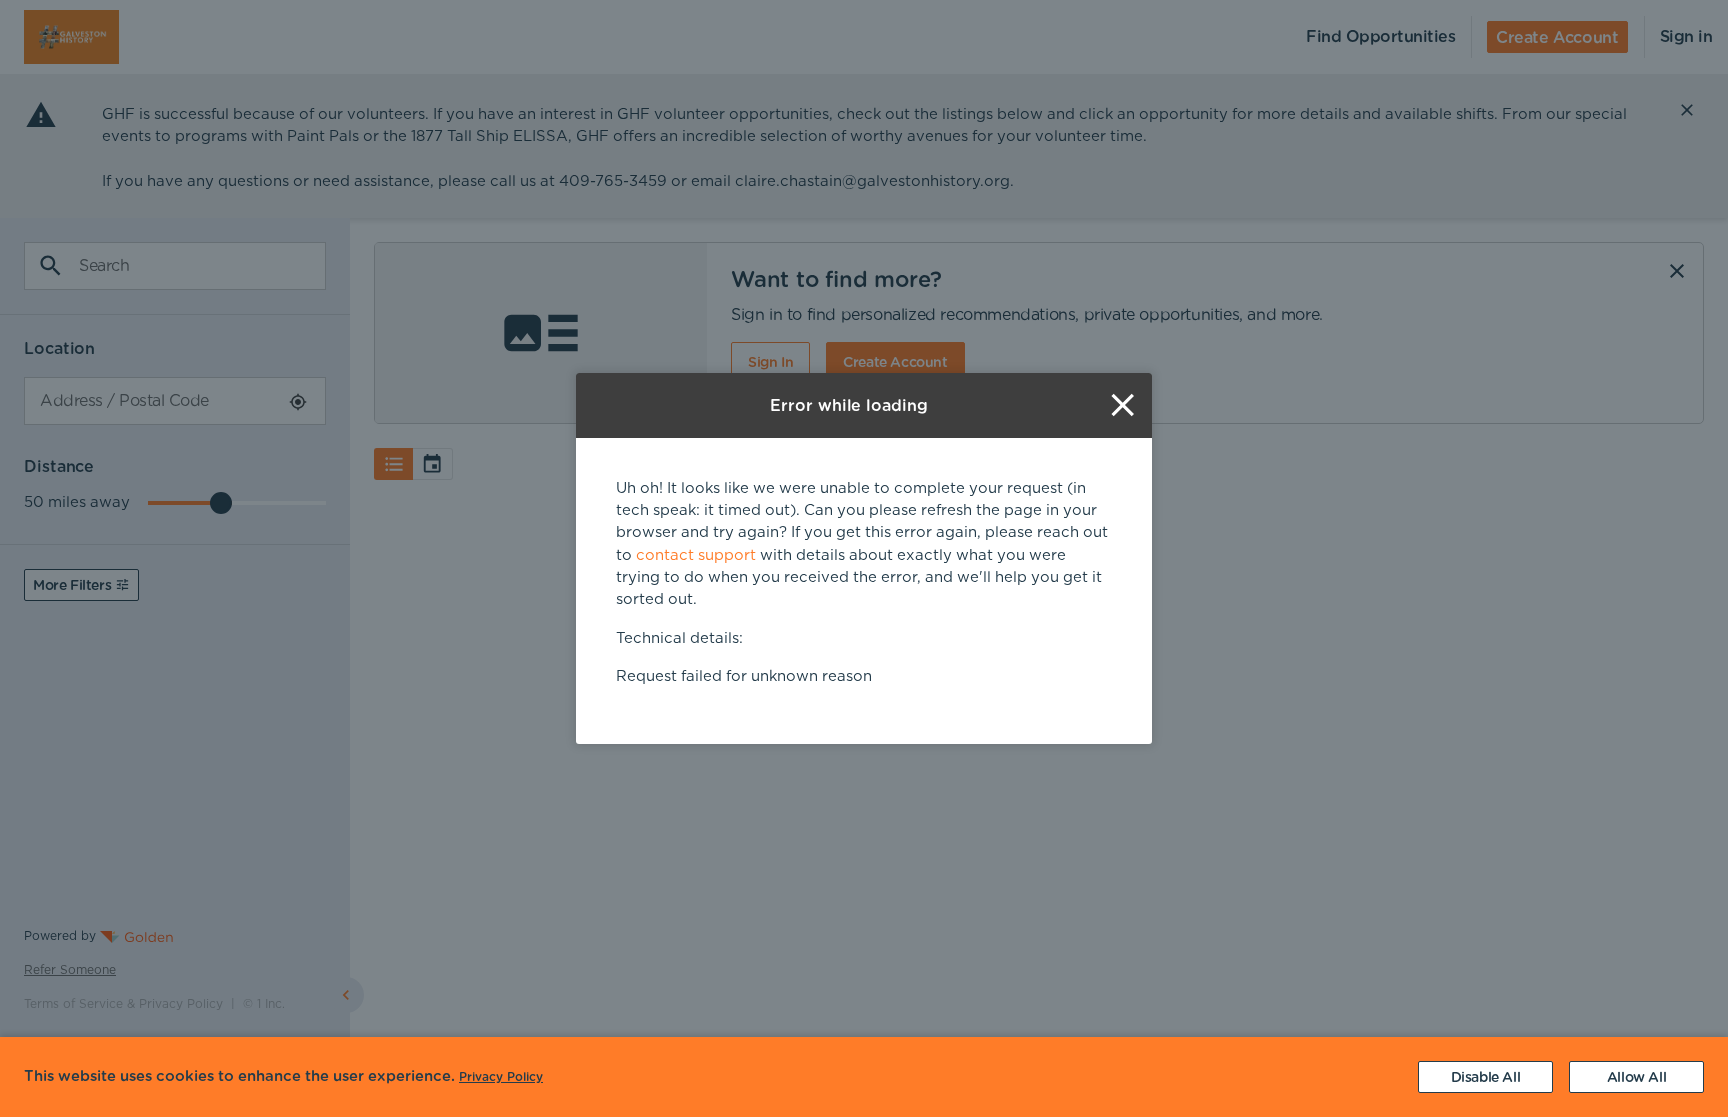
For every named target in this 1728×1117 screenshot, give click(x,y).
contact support (696, 555)
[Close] (1122, 405)
